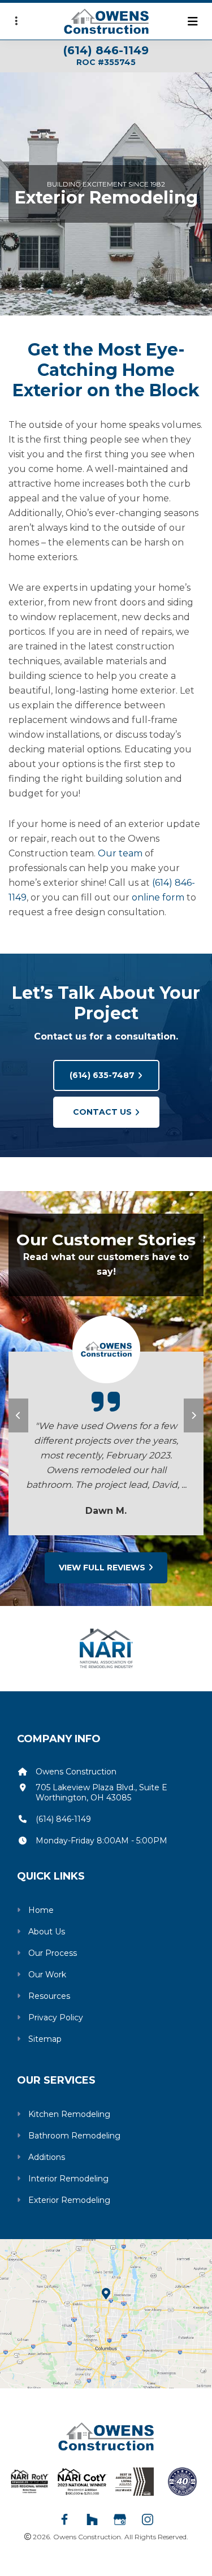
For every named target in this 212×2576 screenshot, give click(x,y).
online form (158, 897)
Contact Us (102, 1112)
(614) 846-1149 (106, 50)
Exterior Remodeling (69, 2200)
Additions (47, 2157)
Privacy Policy (56, 2017)
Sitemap (45, 2039)
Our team (120, 853)
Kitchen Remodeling (69, 2114)
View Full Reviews (102, 1568)
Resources (49, 1996)
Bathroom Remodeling (74, 2136)
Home (41, 1910)
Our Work (47, 1975)
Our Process (53, 1953)
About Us (47, 1932)
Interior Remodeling (68, 2179)
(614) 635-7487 (102, 1075)
